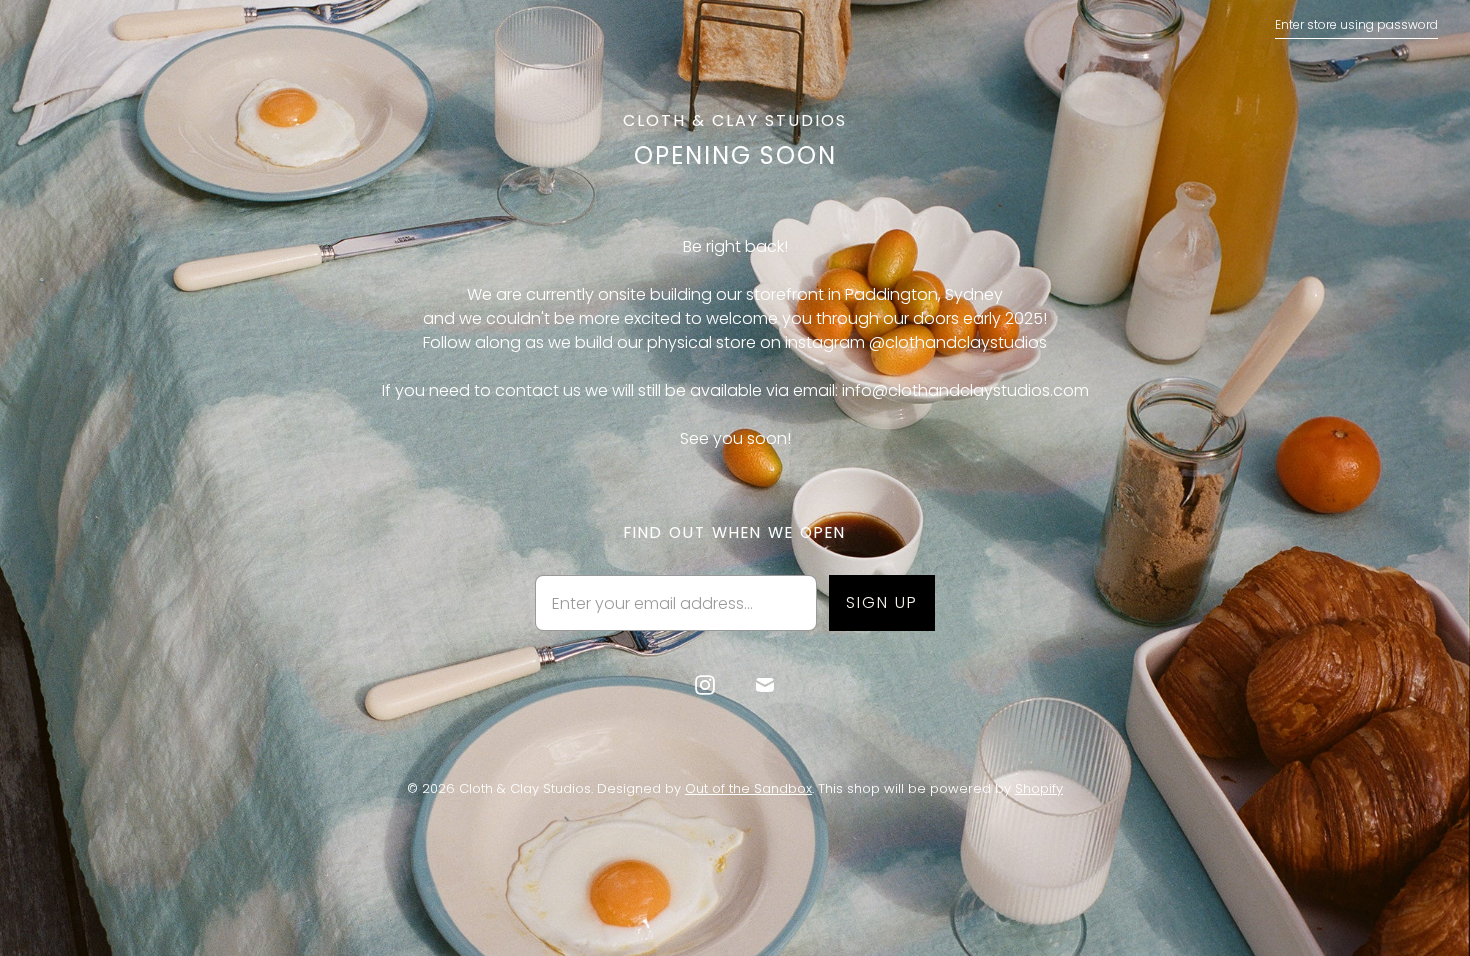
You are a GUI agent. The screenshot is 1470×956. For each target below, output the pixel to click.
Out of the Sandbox (748, 788)
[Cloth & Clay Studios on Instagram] (705, 685)
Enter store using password (1356, 24)
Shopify (1039, 788)
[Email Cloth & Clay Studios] (765, 685)
